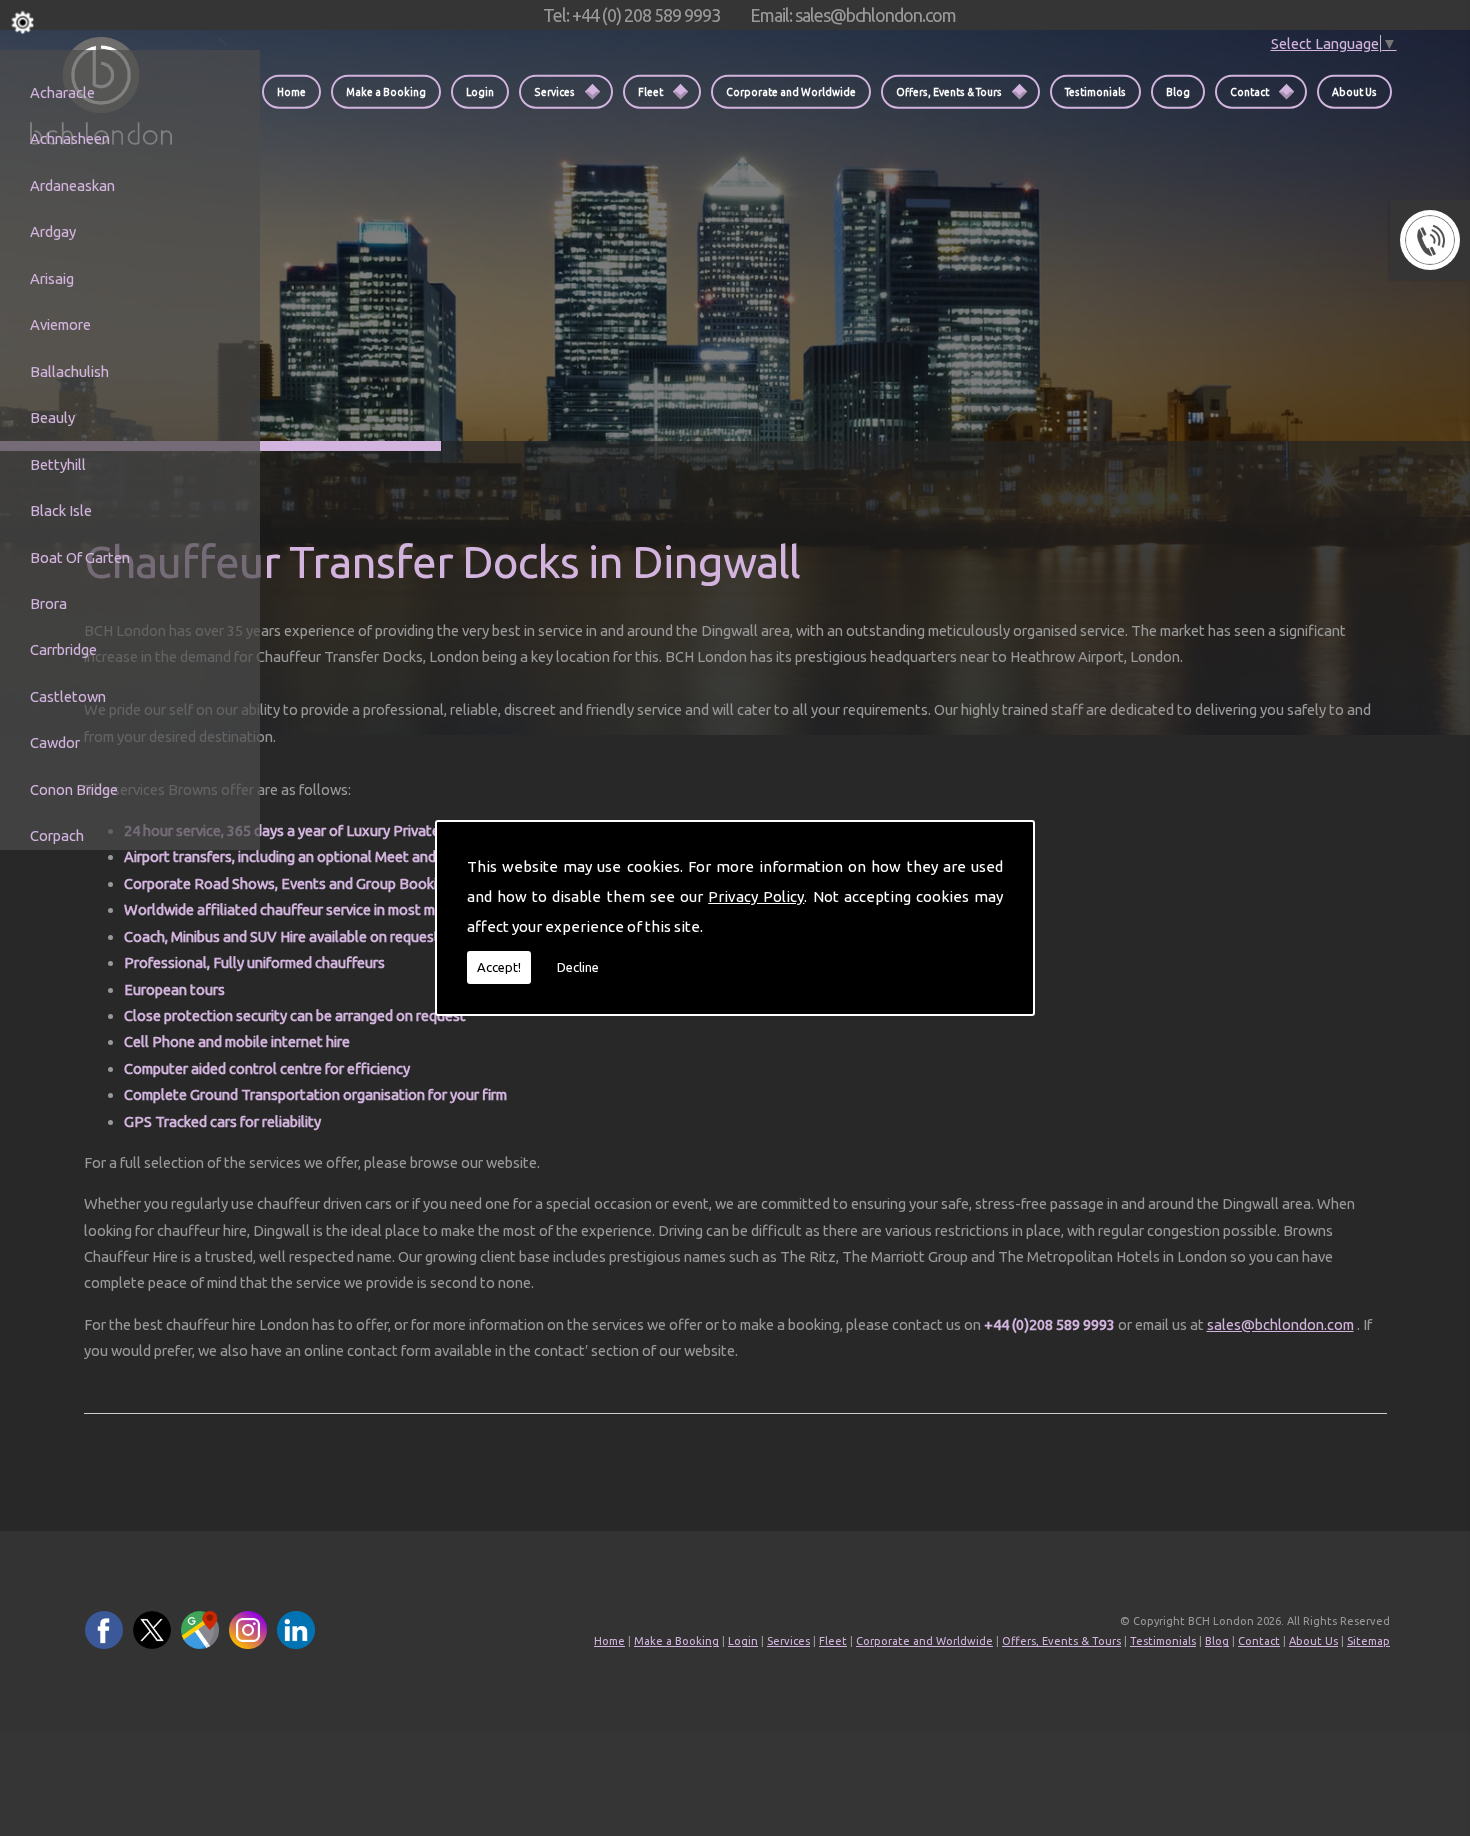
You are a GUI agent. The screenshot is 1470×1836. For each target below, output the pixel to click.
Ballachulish (69, 371)
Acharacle (62, 92)
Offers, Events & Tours (949, 91)
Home (291, 91)
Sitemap (1368, 1641)
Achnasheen (70, 138)
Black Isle (61, 510)
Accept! (499, 967)
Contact (1249, 91)
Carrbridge (63, 649)
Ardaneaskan (72, 185)
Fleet (650, 91)
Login (480, 91)
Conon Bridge (74, 789)
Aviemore (60, 324)
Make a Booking (386, 91)
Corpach (57, 835)
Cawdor (55, 742)
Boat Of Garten (80, 557)
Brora (48, 603)
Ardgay (53, 231)
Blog (1178, 91)
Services (554, 91)
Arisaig (52, 278)
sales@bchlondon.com (1280, 1324)
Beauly (52, 417)
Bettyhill (58, 464)
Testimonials (1095, 91)
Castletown (68, 696)
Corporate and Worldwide (791, 91)
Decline (578, 967)
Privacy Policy (756, 896)
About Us (1354, 91)
